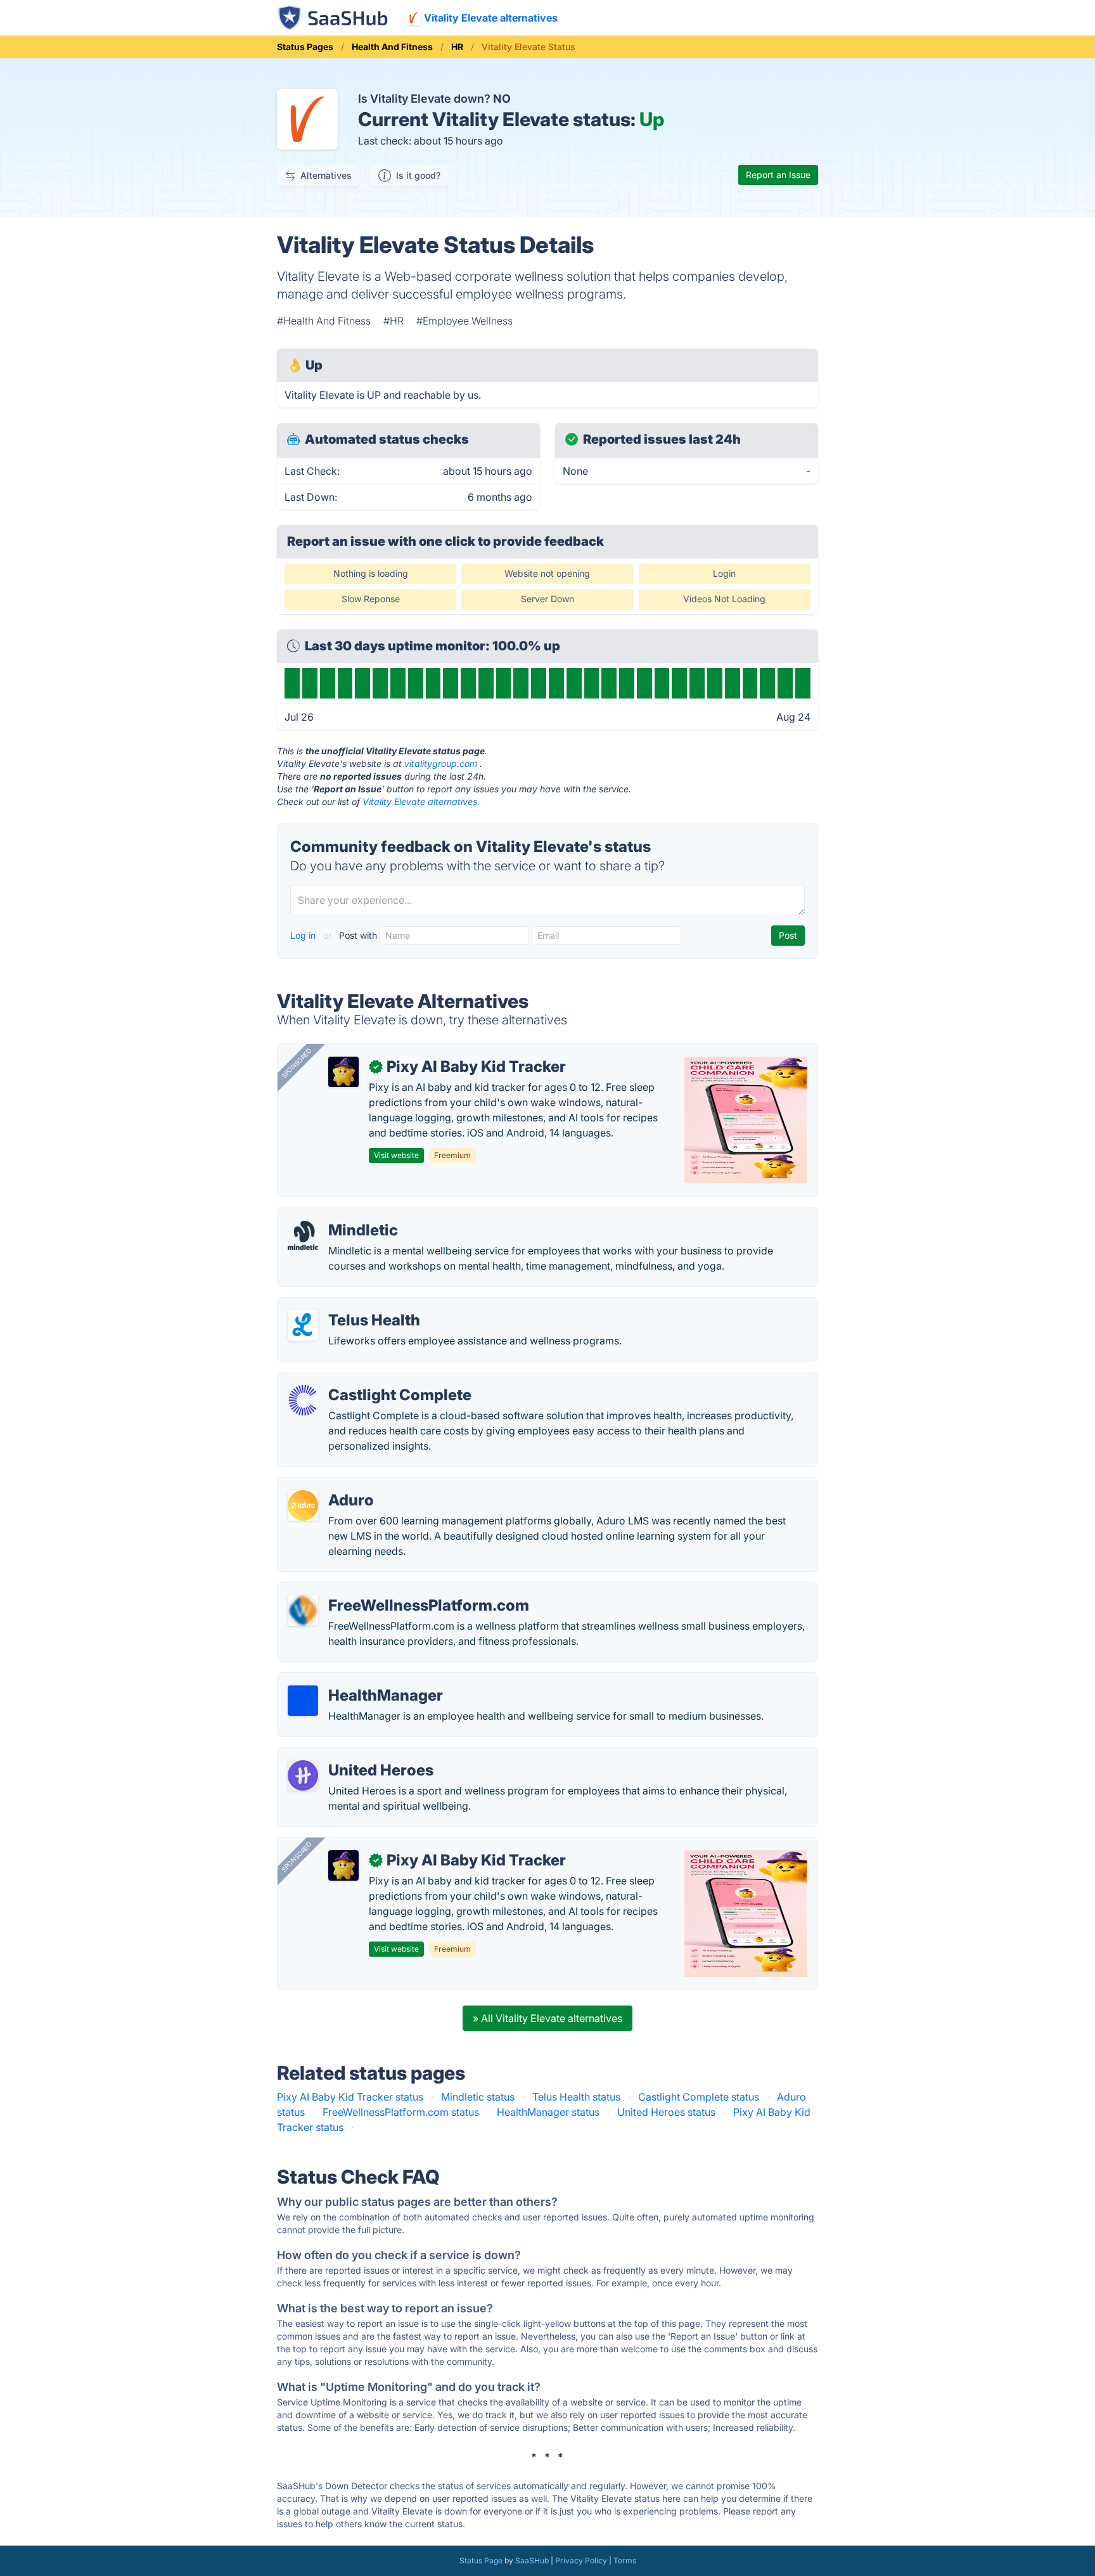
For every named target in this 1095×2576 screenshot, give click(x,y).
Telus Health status (576, 2097)
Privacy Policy (581, 2560)
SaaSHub (532, 2560)
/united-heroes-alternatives (352, 1755)
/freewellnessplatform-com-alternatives (382, 1590)
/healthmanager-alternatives (354, 1680)
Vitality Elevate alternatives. (421, 802)
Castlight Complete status (699, 2097)
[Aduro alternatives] (303, 1505)
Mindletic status (478, 2097)
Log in (304, 935)
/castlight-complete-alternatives (363, 1380)
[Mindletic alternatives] (303, 1235)
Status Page (481, 2560)
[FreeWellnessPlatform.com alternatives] (303, 1611)
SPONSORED (297, 1063)
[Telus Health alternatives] (303, 1325)
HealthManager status (548, 2112)
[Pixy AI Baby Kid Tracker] (343, 1072)
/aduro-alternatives (333, 1485)
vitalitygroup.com (441, 763)
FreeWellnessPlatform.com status (401, 2112)
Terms (625, 2560)
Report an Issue (778, 175)
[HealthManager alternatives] (303, 1701)
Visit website (396, 1155)
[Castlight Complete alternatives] (303, 1400)
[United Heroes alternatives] (303, 1775)
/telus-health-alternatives (347, 1305)
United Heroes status (666, 2112)
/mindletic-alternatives (341, 1215)
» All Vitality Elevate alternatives (547, 2018)
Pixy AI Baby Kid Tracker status (350, 2097)
